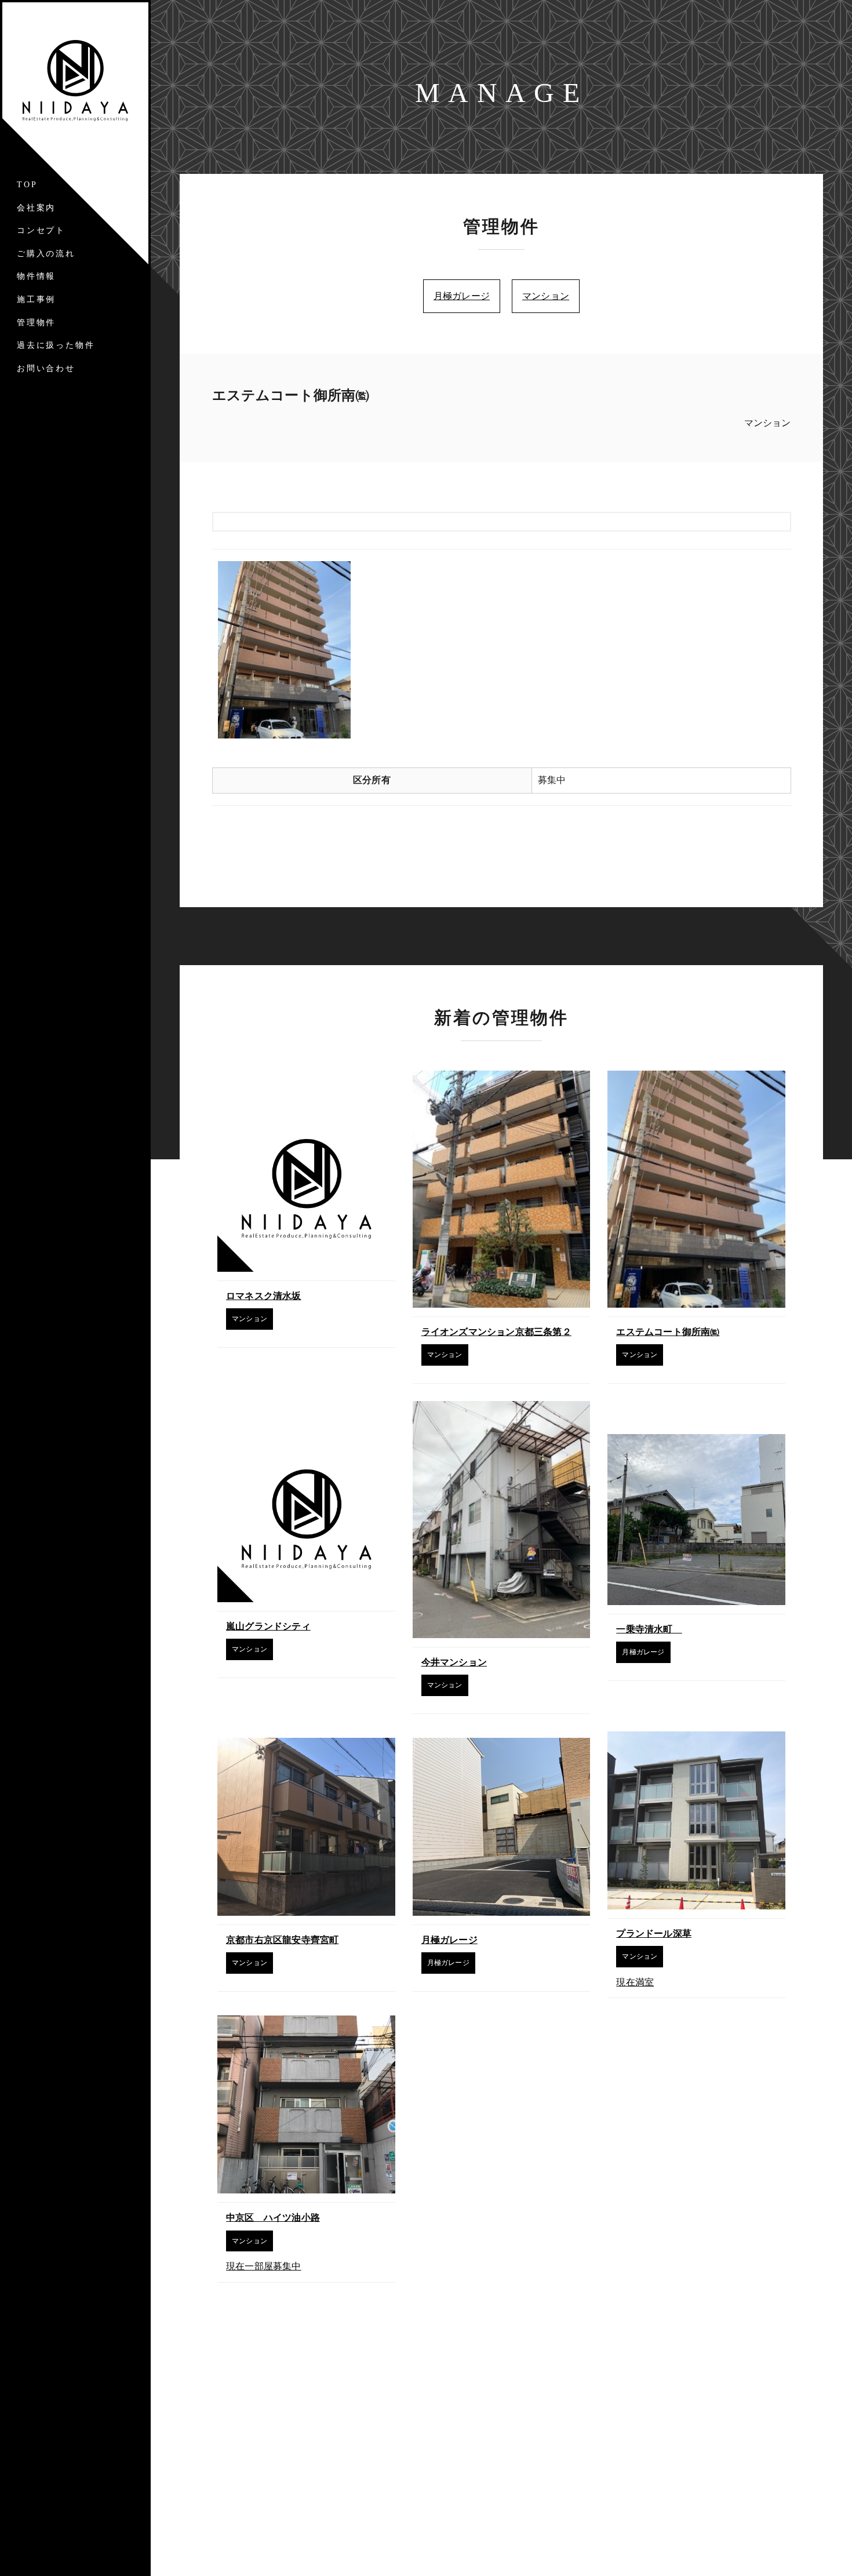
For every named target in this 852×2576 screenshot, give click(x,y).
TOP (27, 185)
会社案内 (36, 208)
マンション (546, 296)
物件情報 (36, 276)
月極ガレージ (462, 296)
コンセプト (41, 230)
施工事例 (36, 299)
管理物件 (36, 323)
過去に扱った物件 (56, 345)
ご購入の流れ (46, 254)
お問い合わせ (46, 368)
